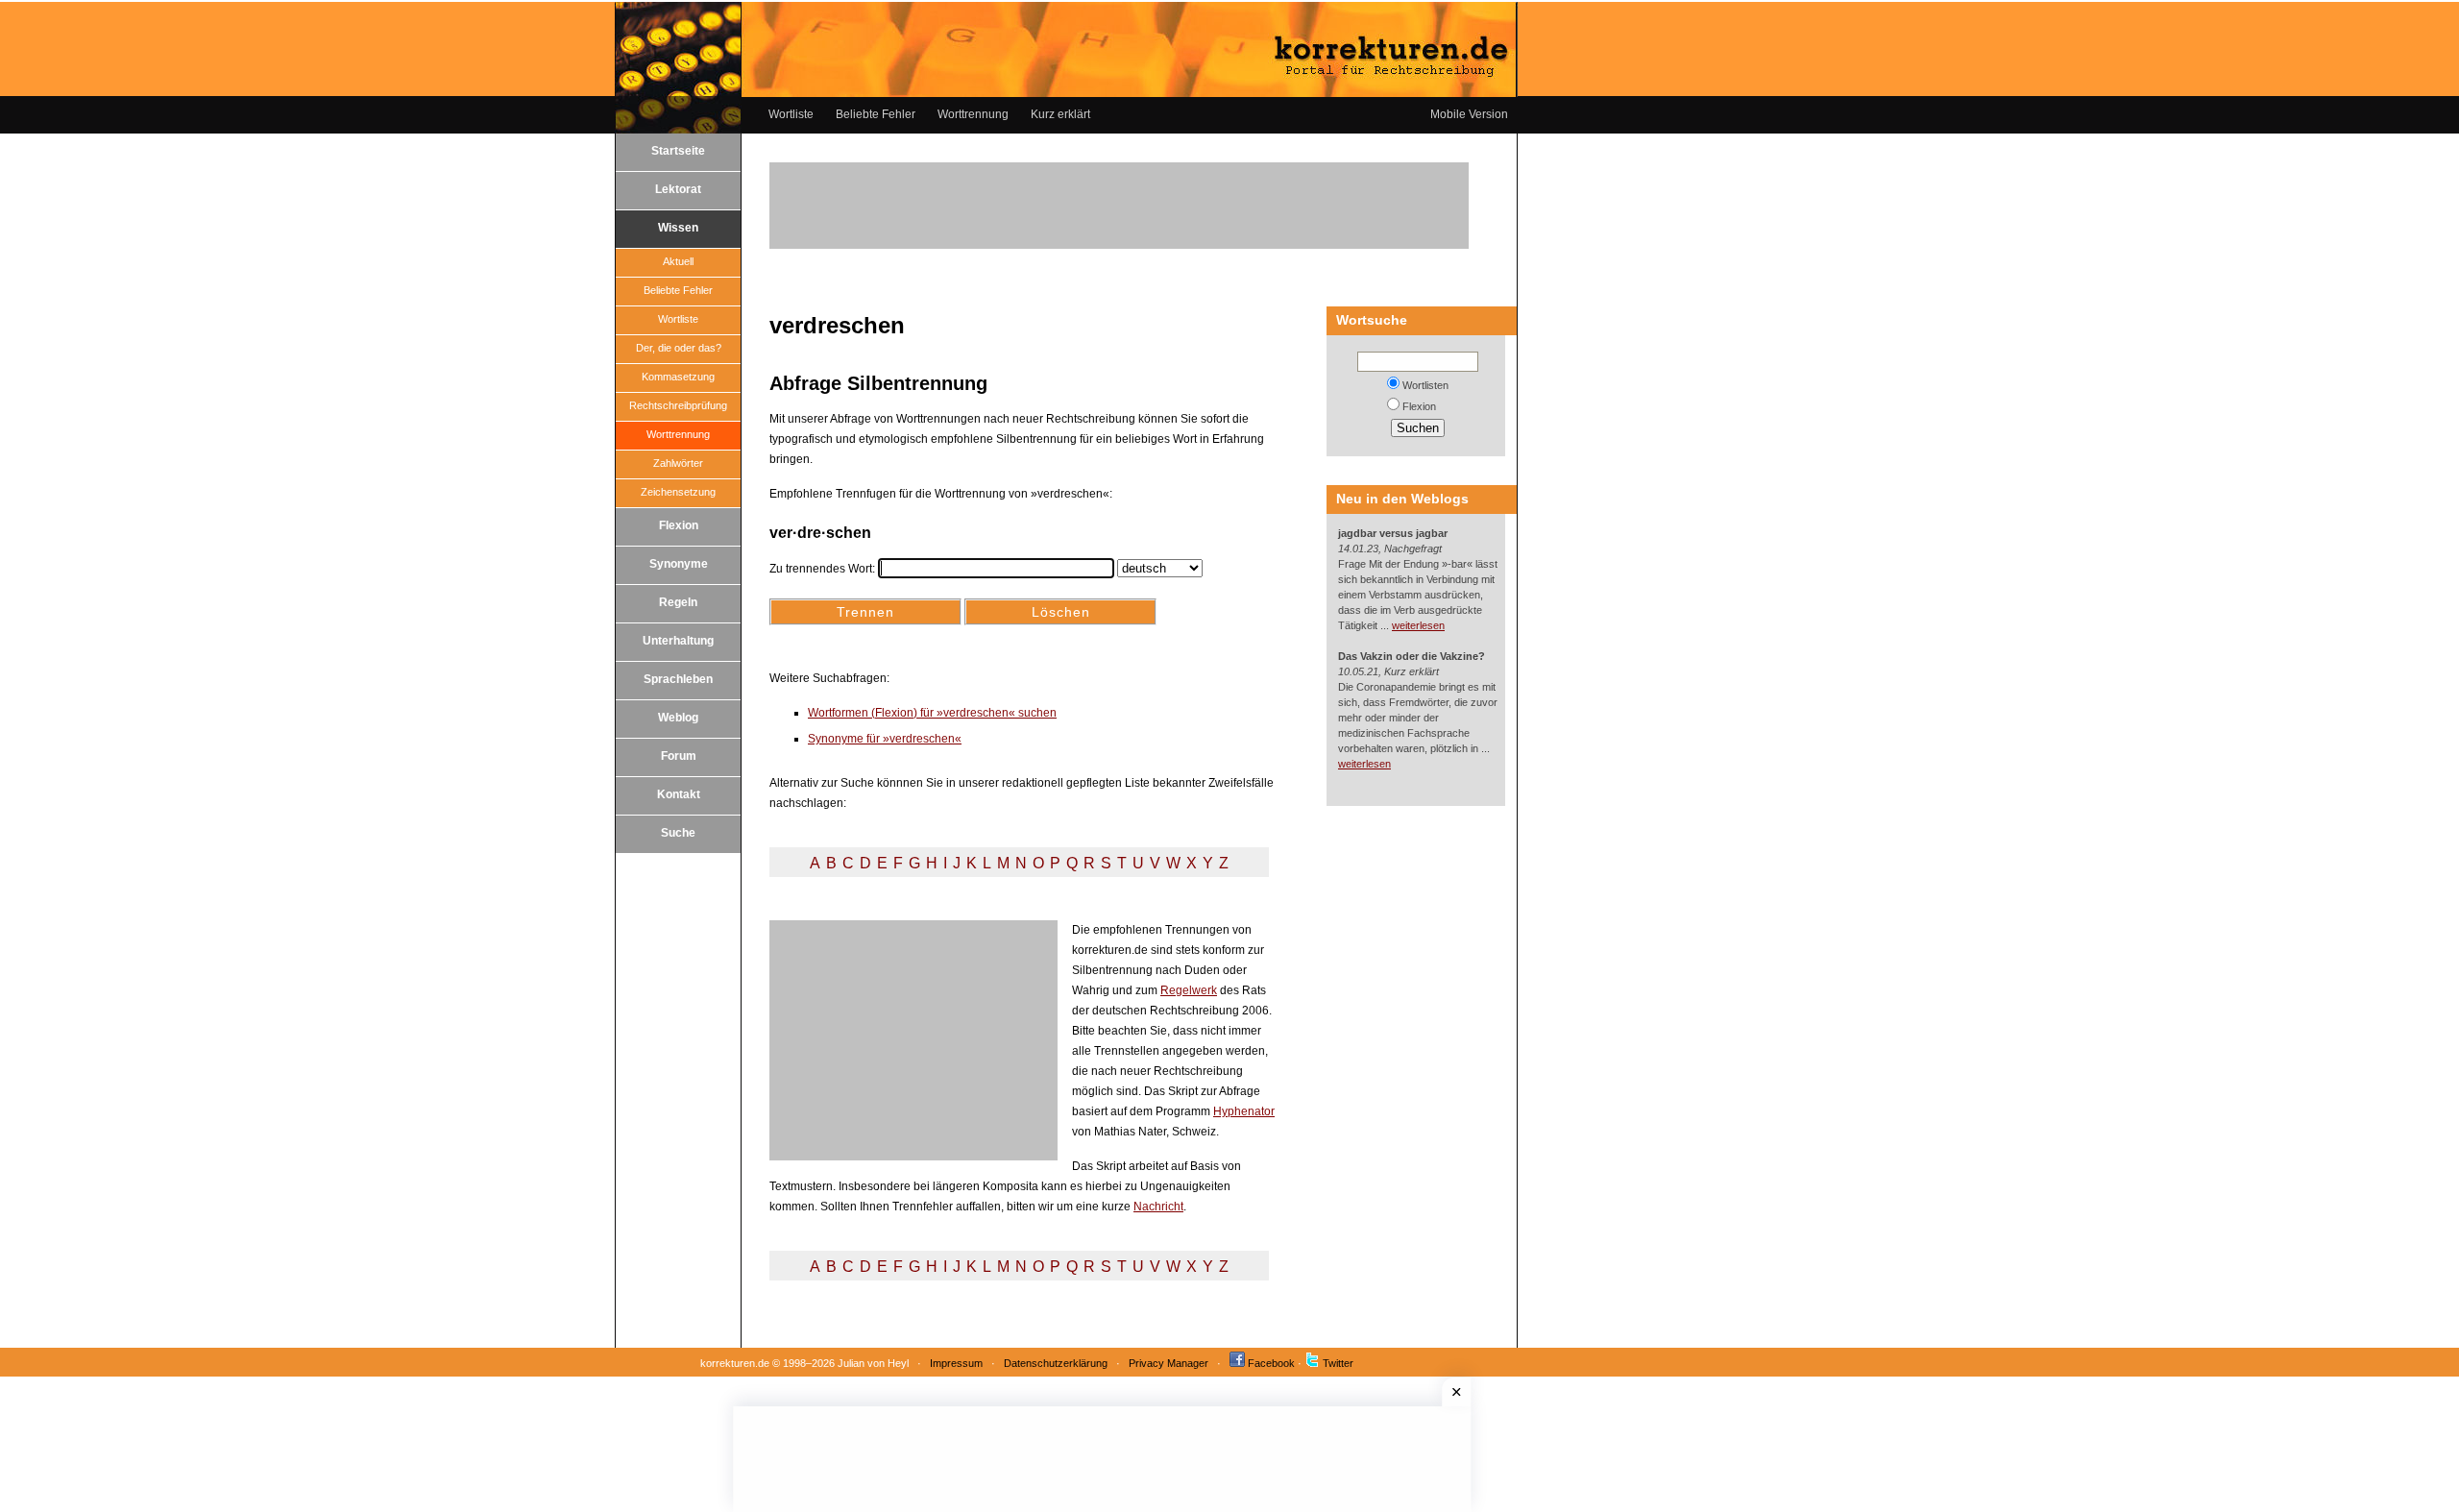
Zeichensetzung (678, 492)
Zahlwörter (678, 463)
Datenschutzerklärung (1056, 1363)
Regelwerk (1189, 990)
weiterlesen (1418, 625)
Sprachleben (678, 679)
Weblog (678, 718)
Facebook (1271, 1363)
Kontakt (679, 794)
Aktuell (678, 261)
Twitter (1338, 1363)
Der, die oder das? (679, 348)
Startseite (678, 151)
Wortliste (791, 114)
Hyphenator (1244, 1111)
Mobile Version (1469, 114)
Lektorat (678, 189)
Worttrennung (973, 114)
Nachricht (1158, 1207)
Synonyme (679, 564)
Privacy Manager (1169, 1363)
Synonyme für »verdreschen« (885, 739)
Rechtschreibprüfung (678, 405)
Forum (679, 756)
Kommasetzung (678, 377)
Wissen (678, 228)
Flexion (679, 525)
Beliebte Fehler (876, 114)
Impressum (956, 1363)
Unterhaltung (678, 641)
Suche (678, 833)
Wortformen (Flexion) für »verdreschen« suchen (932, 713)
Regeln (678, 602)
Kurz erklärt (1060, 114)
